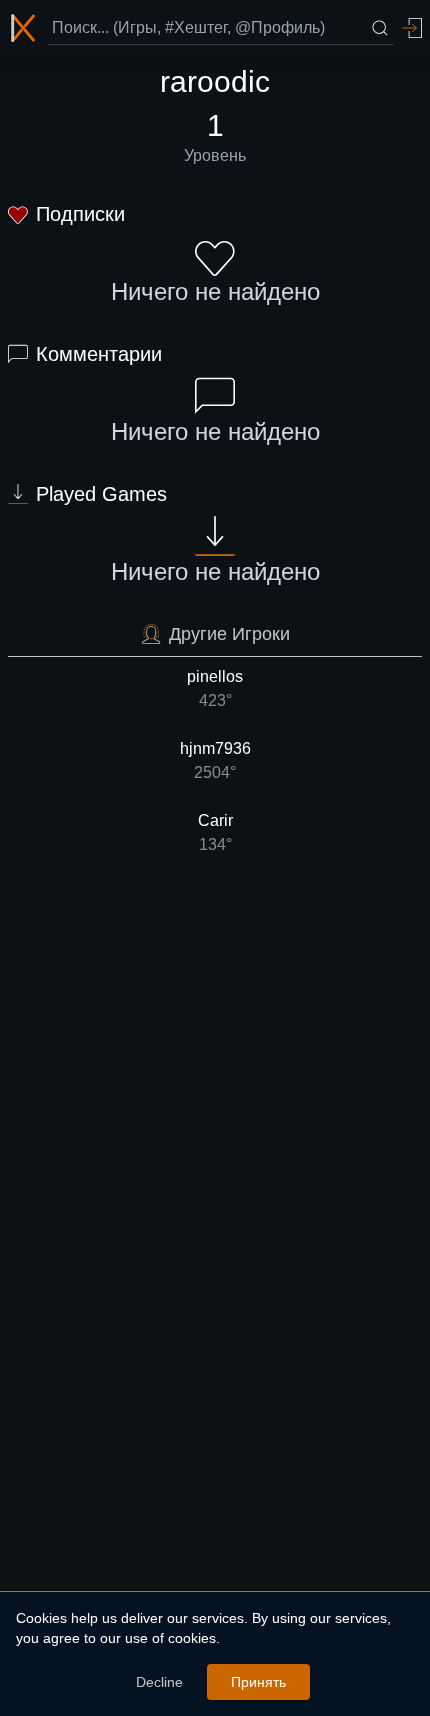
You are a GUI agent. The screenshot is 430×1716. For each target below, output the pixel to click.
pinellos (215, 688)
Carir (215, 832)
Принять (258, 1682)
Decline (159, 1682)
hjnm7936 (215, 760)
